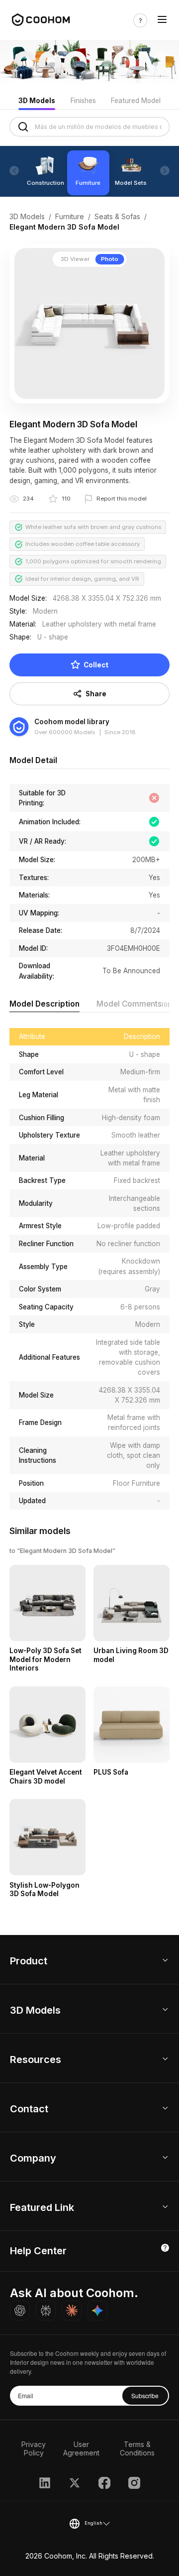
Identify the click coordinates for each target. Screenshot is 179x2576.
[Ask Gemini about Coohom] (97, 2311)
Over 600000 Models (65, 732)
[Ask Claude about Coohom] (72, 2311)
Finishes (83, 101)
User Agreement (81, 2448)
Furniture (70, 216)
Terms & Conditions (137, 2448)
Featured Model (136, 101)
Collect (96, 665)
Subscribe (145, 2395)
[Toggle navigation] (162, 20)
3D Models (37, 101)
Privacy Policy (34, 2448)
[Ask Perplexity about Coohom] (46, 2311)
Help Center (38, 2251)
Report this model (122, 499)
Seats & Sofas (117, 216)
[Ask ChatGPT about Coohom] (20, 2311)
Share (96, 694)
